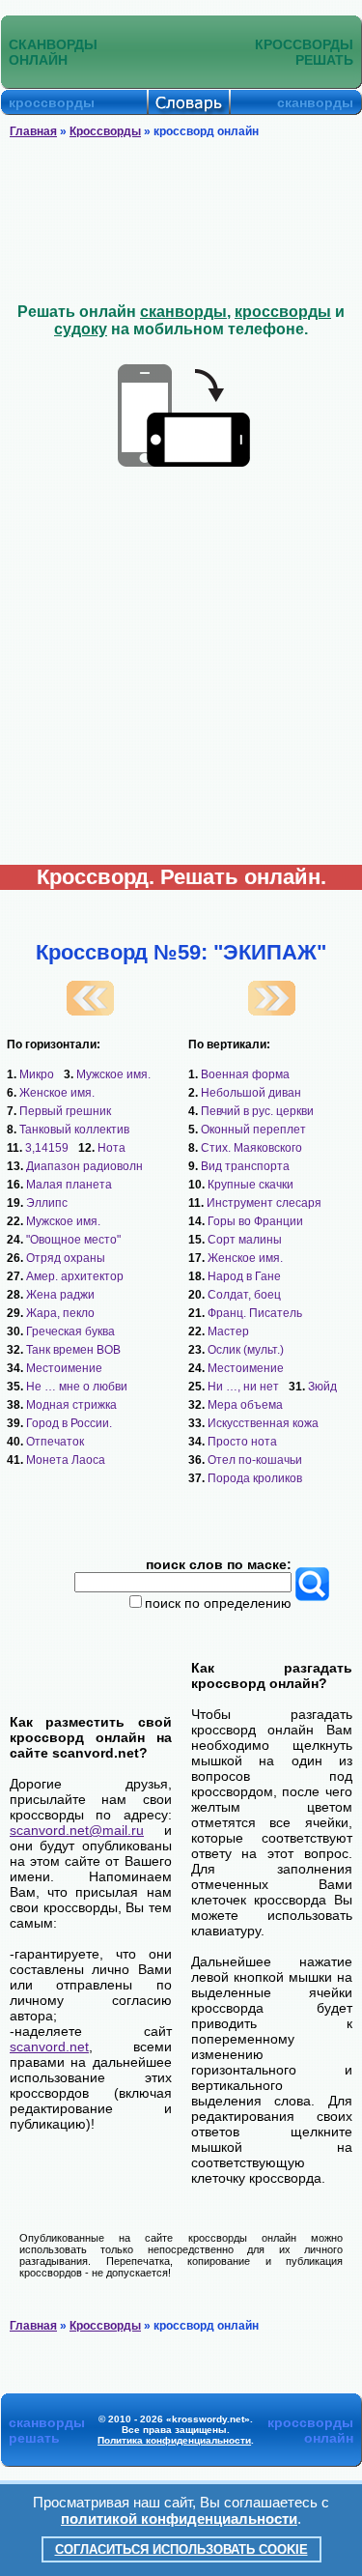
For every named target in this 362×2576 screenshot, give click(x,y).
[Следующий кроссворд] (272, 1011)
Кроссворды (105, 131)
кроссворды (283, 312)
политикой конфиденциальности (179, 2519)
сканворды (183, 312)
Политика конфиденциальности (174, 2440)
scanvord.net (49, 2046)
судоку (81, 329)
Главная (33, 131)
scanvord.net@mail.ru (77, 1830)
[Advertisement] (181, 221)
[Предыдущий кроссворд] (90, 1011)
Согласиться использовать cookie (181, 2549)
